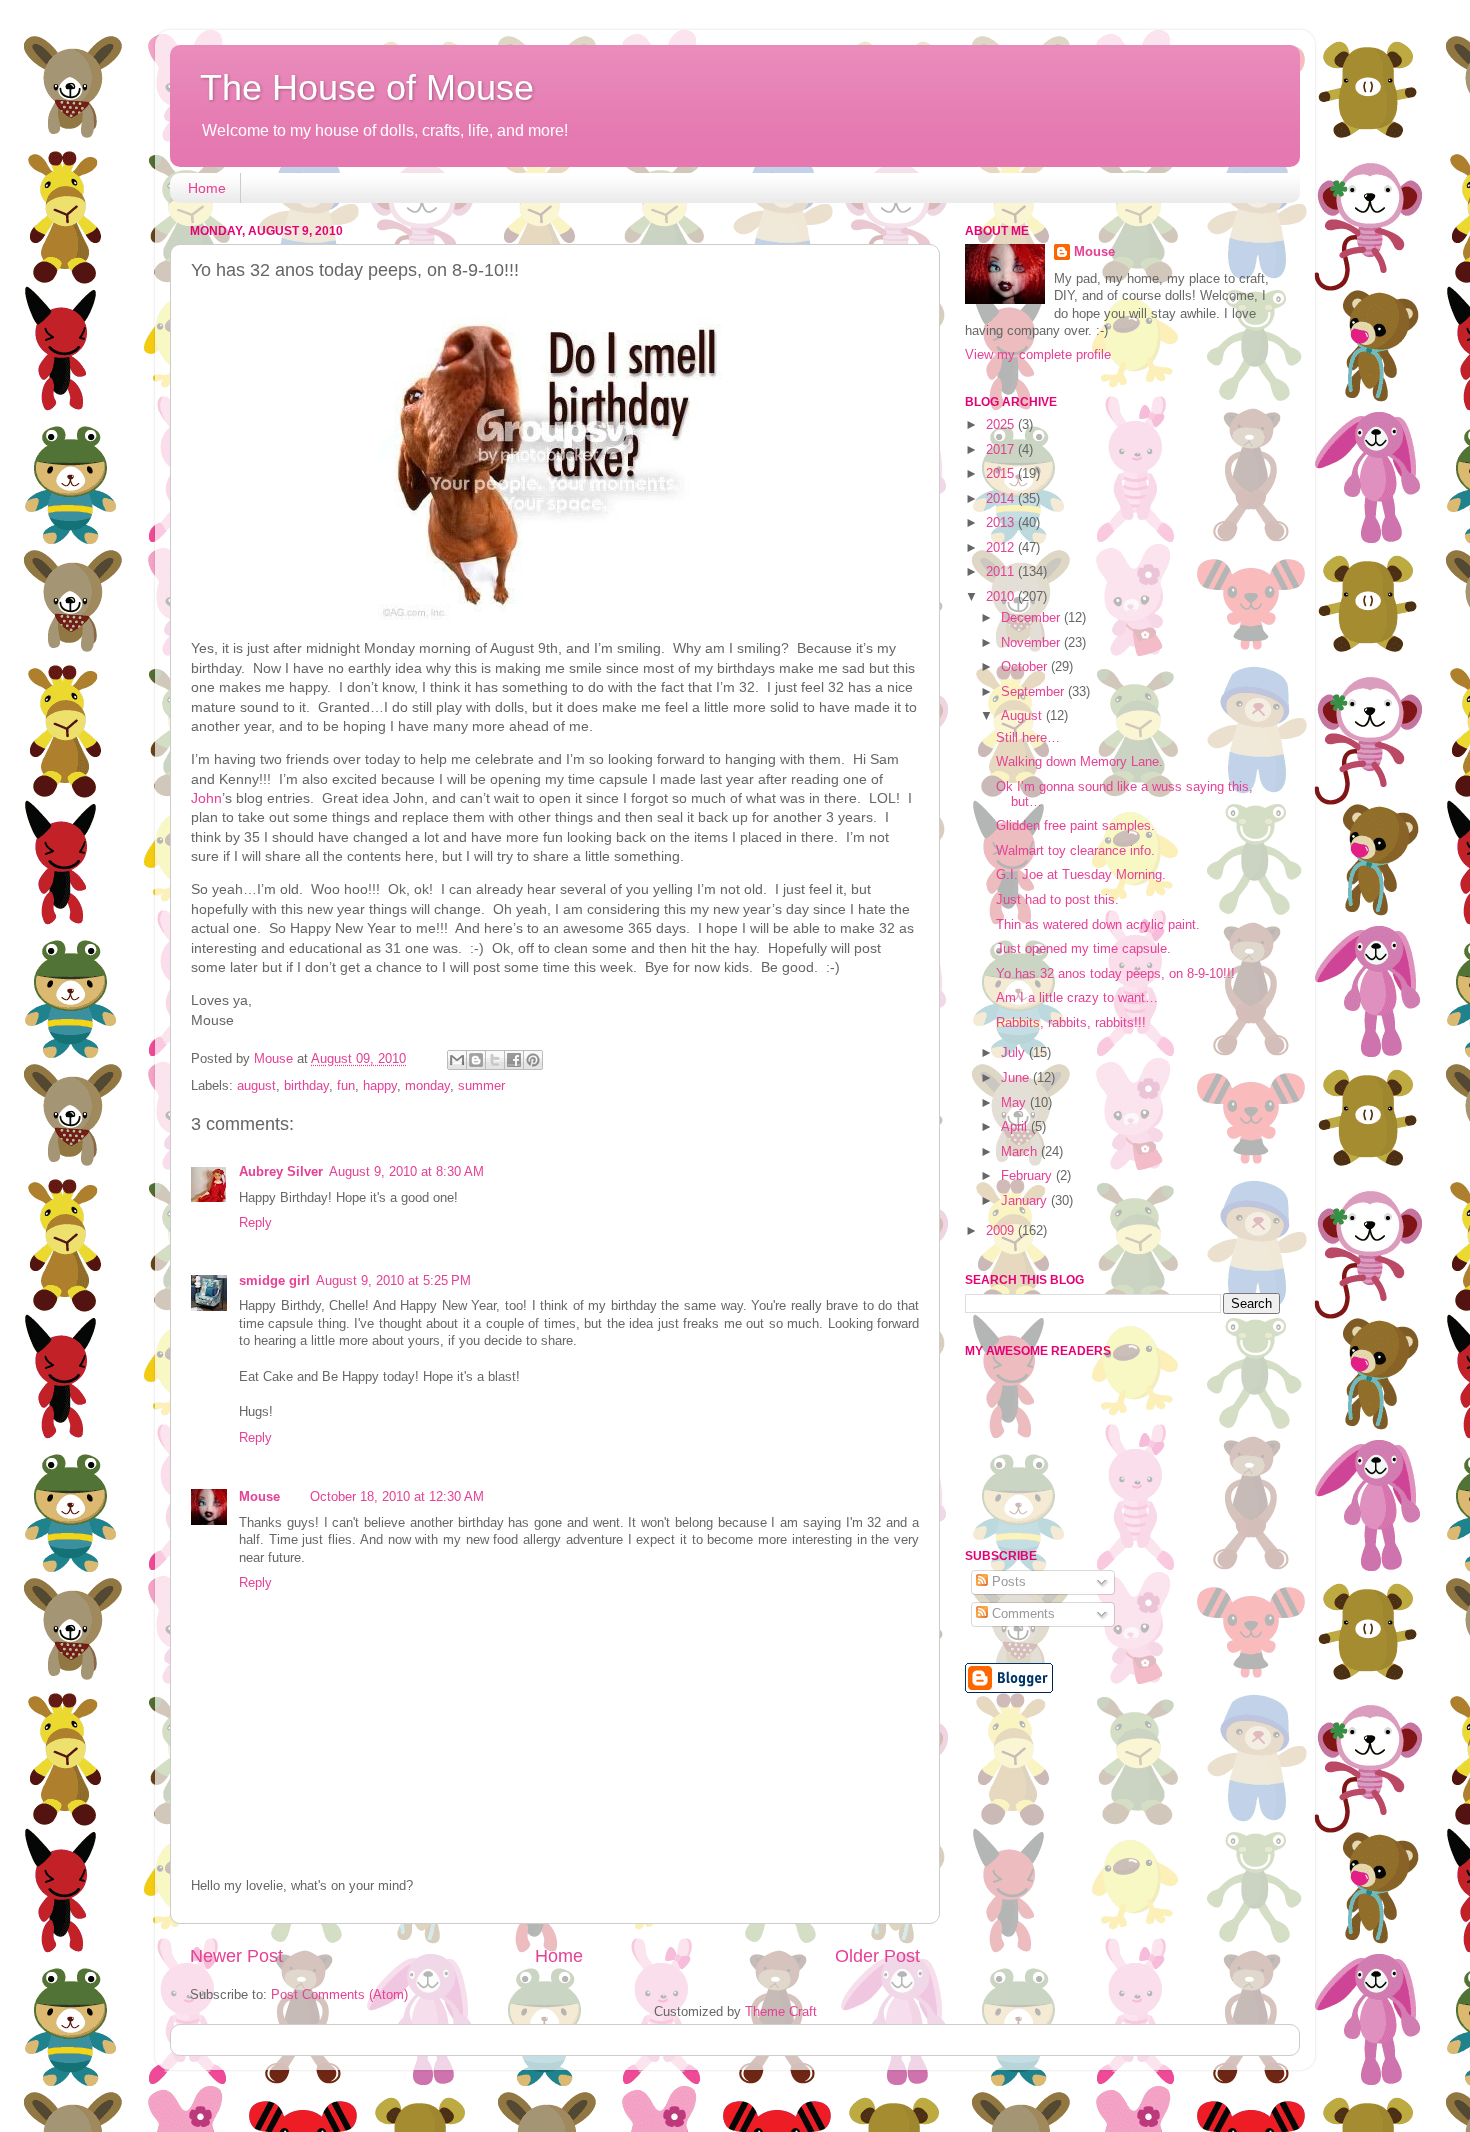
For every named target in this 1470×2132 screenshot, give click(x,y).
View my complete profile (1038, 355)
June (1017, 1078)
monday (427, 1086)
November (1032, 643)
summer (481, 1086)
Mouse (259, 1497)
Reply (255, 1223)
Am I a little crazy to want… (1077, 998)
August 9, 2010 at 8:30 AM (406, 1172)
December (1032, 618)
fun (346, 1086)
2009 (1002, 1231)
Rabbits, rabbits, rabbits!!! (1071, 1023)
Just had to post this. (1057, 900)
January (1026, 1201)
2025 (1002, 425)
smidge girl (274, 1281)
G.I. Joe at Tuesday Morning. (1081, 875)
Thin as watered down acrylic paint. (1098, 925)
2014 (1002, 499)
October (1026, 667)
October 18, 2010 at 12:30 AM (397, 1497)
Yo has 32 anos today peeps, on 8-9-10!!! (1115, 974)
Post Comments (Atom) (339, 1995)
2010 (1002, 597)
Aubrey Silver (281, 1172)
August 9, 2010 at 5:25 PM (393, 1281)
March (1021, 1152)
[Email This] (457, 1060)
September (1034, 692)
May (1015, 1103)
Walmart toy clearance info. (1075, 851)
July (1015, 1053)
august (256, 1086)
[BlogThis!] (476, 1060)
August (1023, 716)
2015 (1002, 474)
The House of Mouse (367, 87)
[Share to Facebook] (514, 1060)
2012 (1002, 548)
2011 (1002, 572)
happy (380, 1086)
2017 (1002, 450)
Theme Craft (781, 2012)
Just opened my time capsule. (1083, 949)
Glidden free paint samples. (1075, 826)
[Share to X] (495, 1060)
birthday (306, 1086)
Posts (1007, 1582)
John (206, 798)
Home (207, 188)
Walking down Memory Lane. (1079, 762)
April (1016, 1127)
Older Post (877, 1956)
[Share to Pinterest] (533, 1060)
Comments (1021, 1614)
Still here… (1028, 738)
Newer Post (236, 1956)
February (1028, 1176)
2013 (1002, 523)
